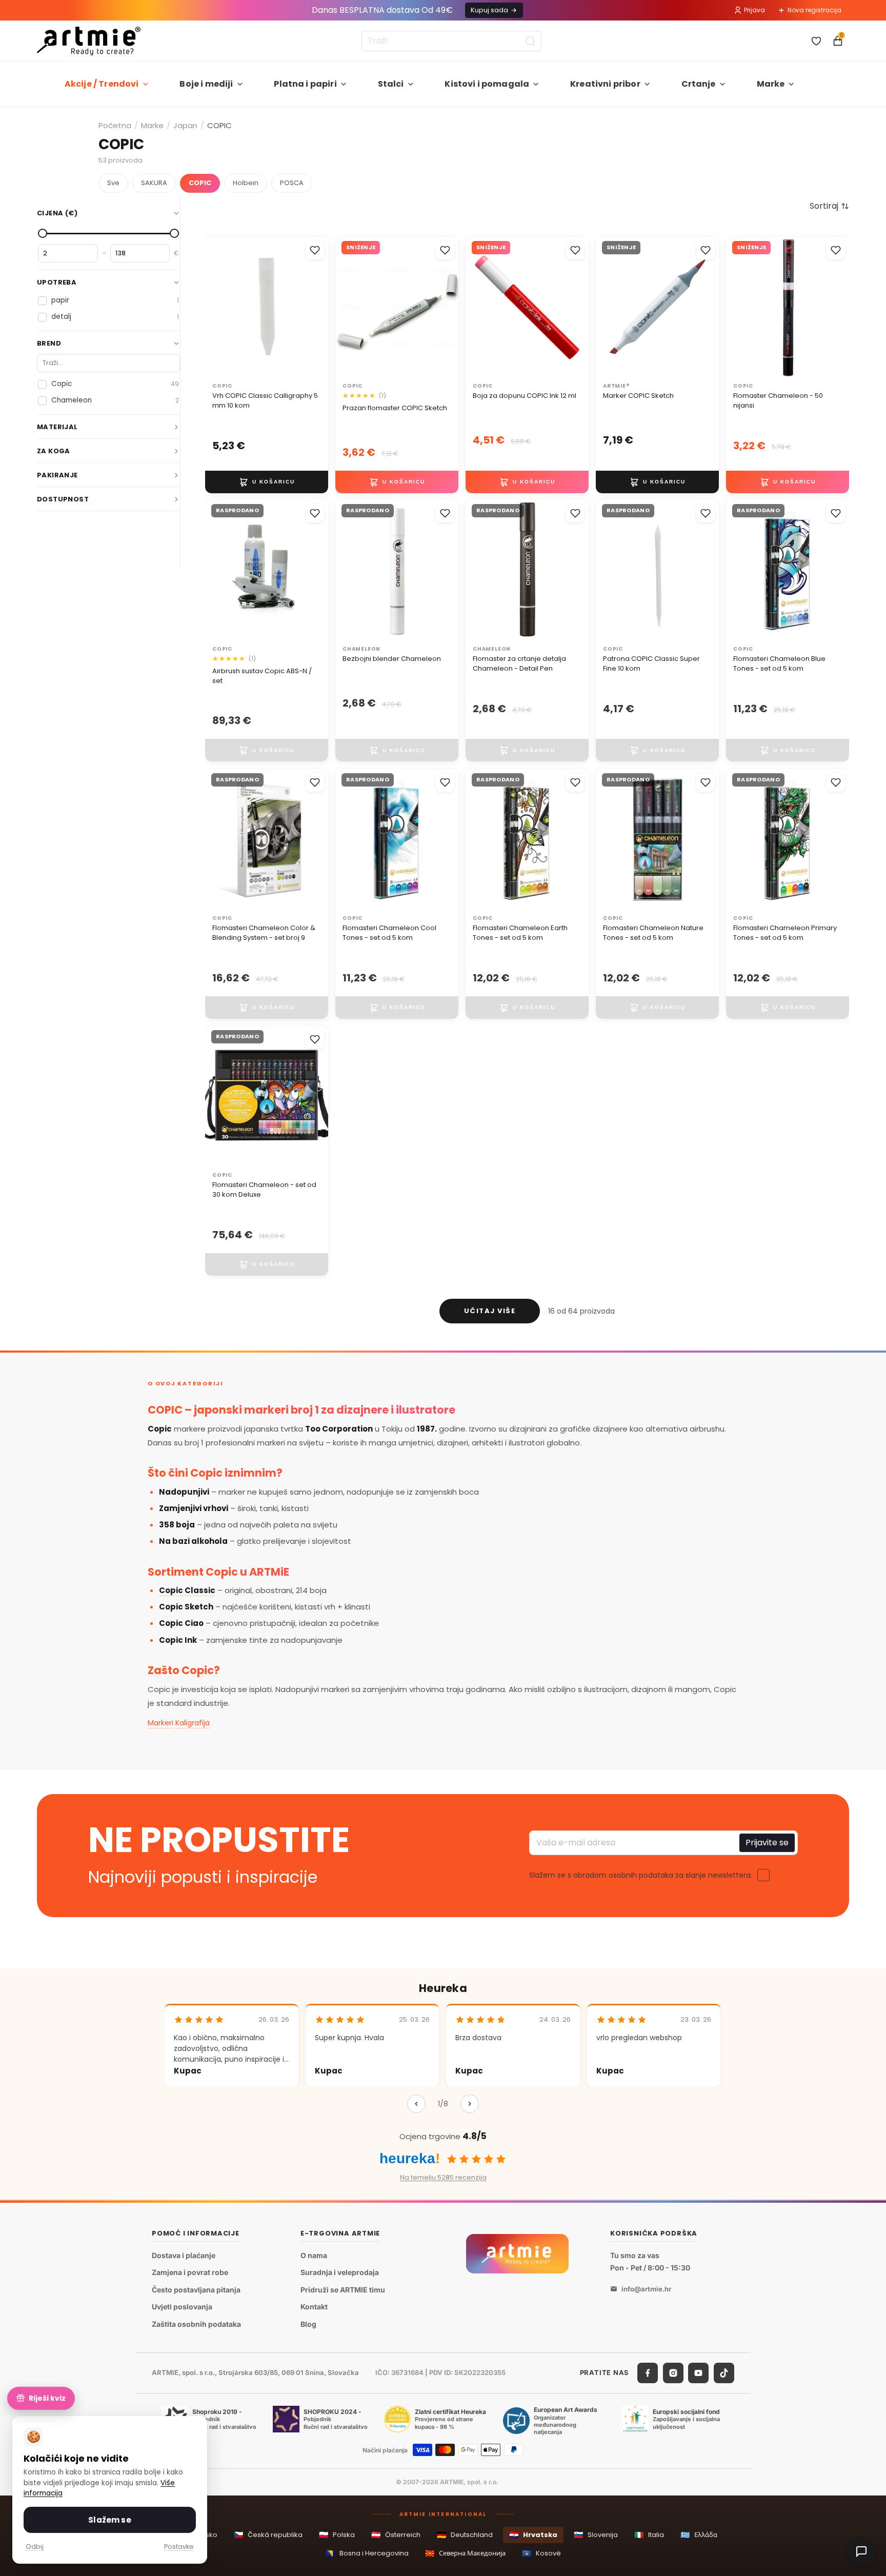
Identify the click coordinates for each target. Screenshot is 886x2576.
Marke (771, 84)
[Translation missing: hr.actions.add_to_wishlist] (315, 250)
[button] (829, 206)
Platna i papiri (305, 84)
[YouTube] (698, 2373)
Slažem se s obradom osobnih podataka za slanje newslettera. (641, 1875)
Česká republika (268, 2535)
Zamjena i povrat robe (190, 2272)
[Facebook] (648, 2373)
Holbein (246, 183)
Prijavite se (767, 1843)
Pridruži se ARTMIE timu (343, 2290)
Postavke (179, 2547)
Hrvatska (533, 2535)
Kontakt (314, 2307)
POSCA (292, 183)
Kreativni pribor (605, 84)
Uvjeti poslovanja (182, 2307)
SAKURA (154, 183)
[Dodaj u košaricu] (267, 481)
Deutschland (465, 2535)
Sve (113, 183)
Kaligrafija (193, 1723)
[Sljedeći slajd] (577, 307)
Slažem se (109, 2520)
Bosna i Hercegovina (367, 2553)
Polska (337, 2535)
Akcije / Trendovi (102, 84)
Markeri (160, 1723)
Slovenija (596, 2535)
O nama (314, 2255)
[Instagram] (673, 2373)
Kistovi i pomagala (487, 84)
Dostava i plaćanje (184, 2255)
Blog (308, 2324)
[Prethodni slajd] (477, 307)
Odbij (35, 2547)
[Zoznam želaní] (816, 41)
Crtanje (699, 84)
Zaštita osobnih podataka (196, 2324)
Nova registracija (814, 10)
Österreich (396, 2535)
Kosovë (541, 2553)
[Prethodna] (416, 2104)
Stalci (391, 84)
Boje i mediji (206, 84)
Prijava (754, 10)
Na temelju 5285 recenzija (443, 2177)
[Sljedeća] (470, 2104)
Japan (185, 125)
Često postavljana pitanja (196, 2290)
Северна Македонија (465, 2553)
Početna (115, 125)
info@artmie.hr (646, 2289)
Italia (649, 2535)
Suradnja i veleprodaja (340, 2272)
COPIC (200, 183)
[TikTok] (724, 2373)
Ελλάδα (699, 2535)
